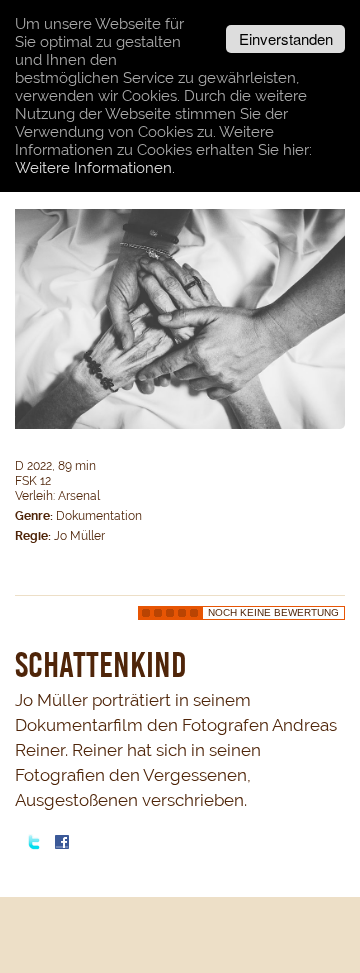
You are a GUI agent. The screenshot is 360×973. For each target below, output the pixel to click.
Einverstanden (286, 38)
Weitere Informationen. (95, 168)
